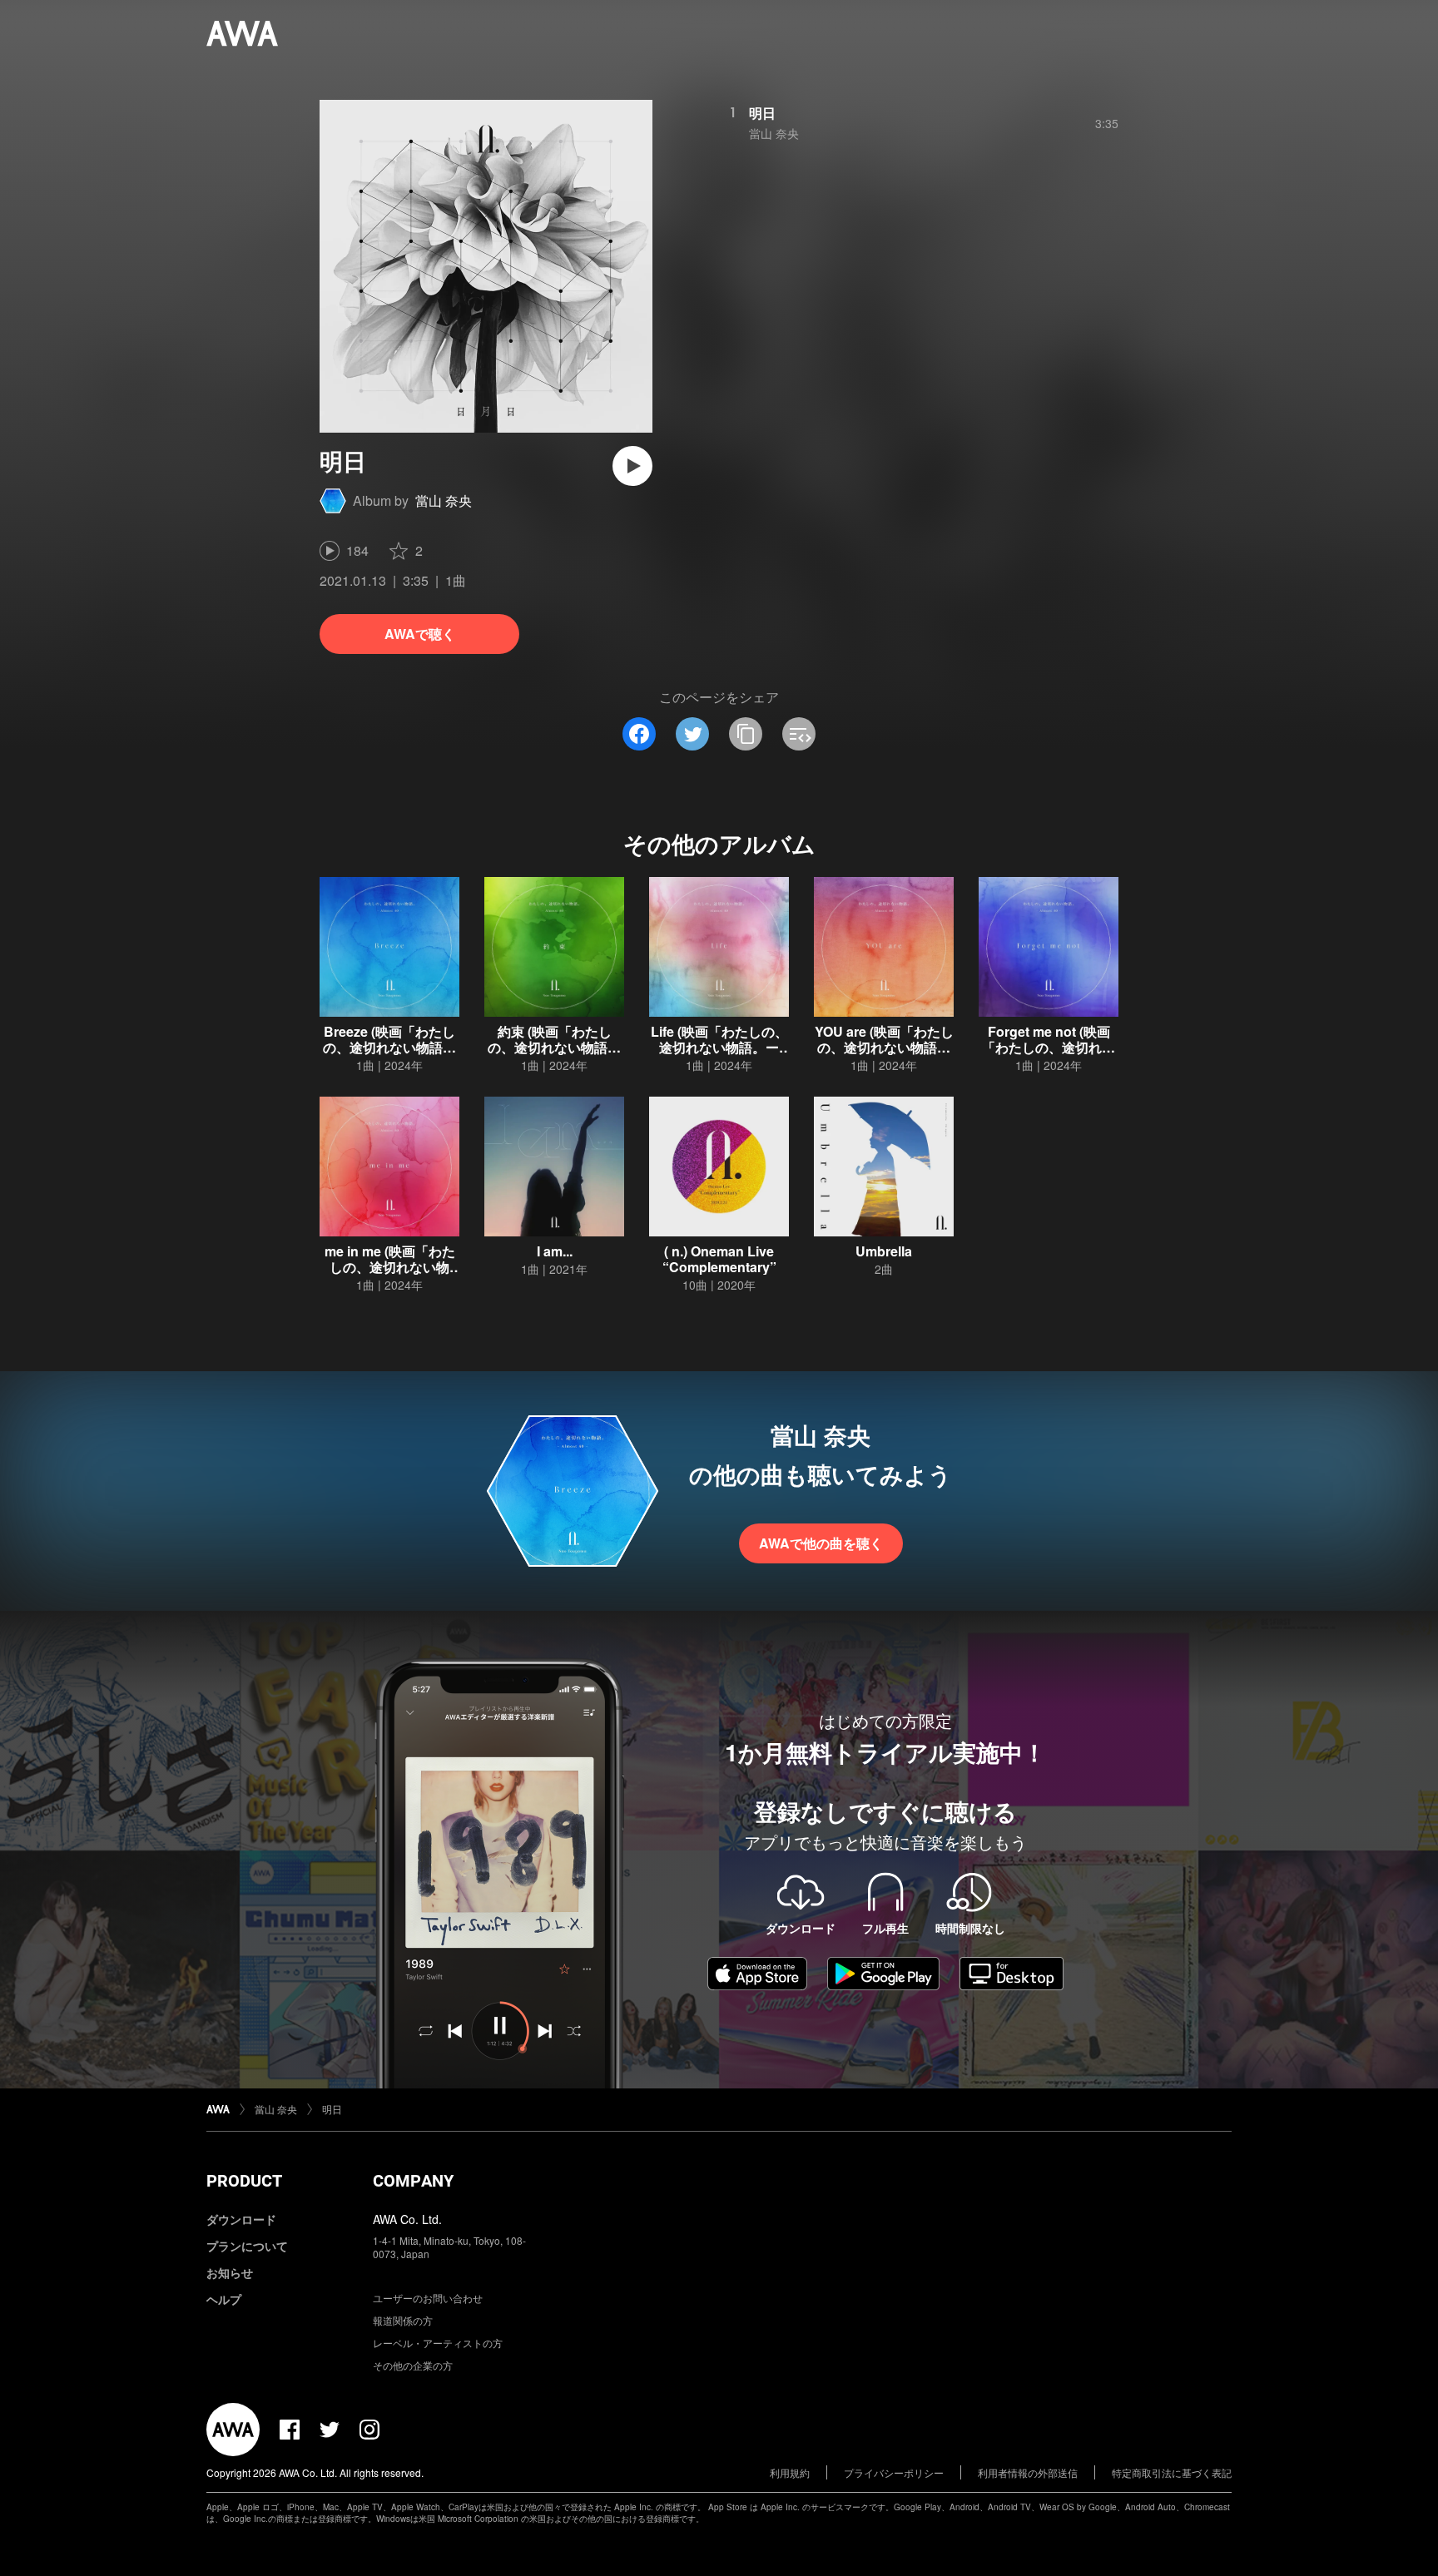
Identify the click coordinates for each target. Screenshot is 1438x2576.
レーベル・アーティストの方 (438, 2343)
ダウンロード (241, 2219)
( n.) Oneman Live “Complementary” (719, 1259)
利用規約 (790, 2472)
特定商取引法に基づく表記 (1172, 2472)
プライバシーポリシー (894, 2472)
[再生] (632, 466)
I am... (555, 1251)
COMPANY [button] (413, 2181)
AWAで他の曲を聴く (821, 1543)
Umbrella (884, 1251)
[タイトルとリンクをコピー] (746, 734)
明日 (762, 113)
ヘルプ (224, 2299)
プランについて (247, 2246)
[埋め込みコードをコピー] (799, 734)
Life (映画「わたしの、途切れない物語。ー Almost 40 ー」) (719, 1047)
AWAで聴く (420, 634)
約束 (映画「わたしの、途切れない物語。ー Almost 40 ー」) (554, 1047)
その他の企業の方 (413, 2365)
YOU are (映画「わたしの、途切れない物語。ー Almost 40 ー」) (884, 1047)
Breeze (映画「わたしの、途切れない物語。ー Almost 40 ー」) (389, 1047)
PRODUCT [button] (244, 2181)
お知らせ (230, 2272)
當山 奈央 (444, 500)
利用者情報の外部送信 (1028, 2472)
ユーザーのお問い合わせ (428, 2298)
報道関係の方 (403, 2320)
